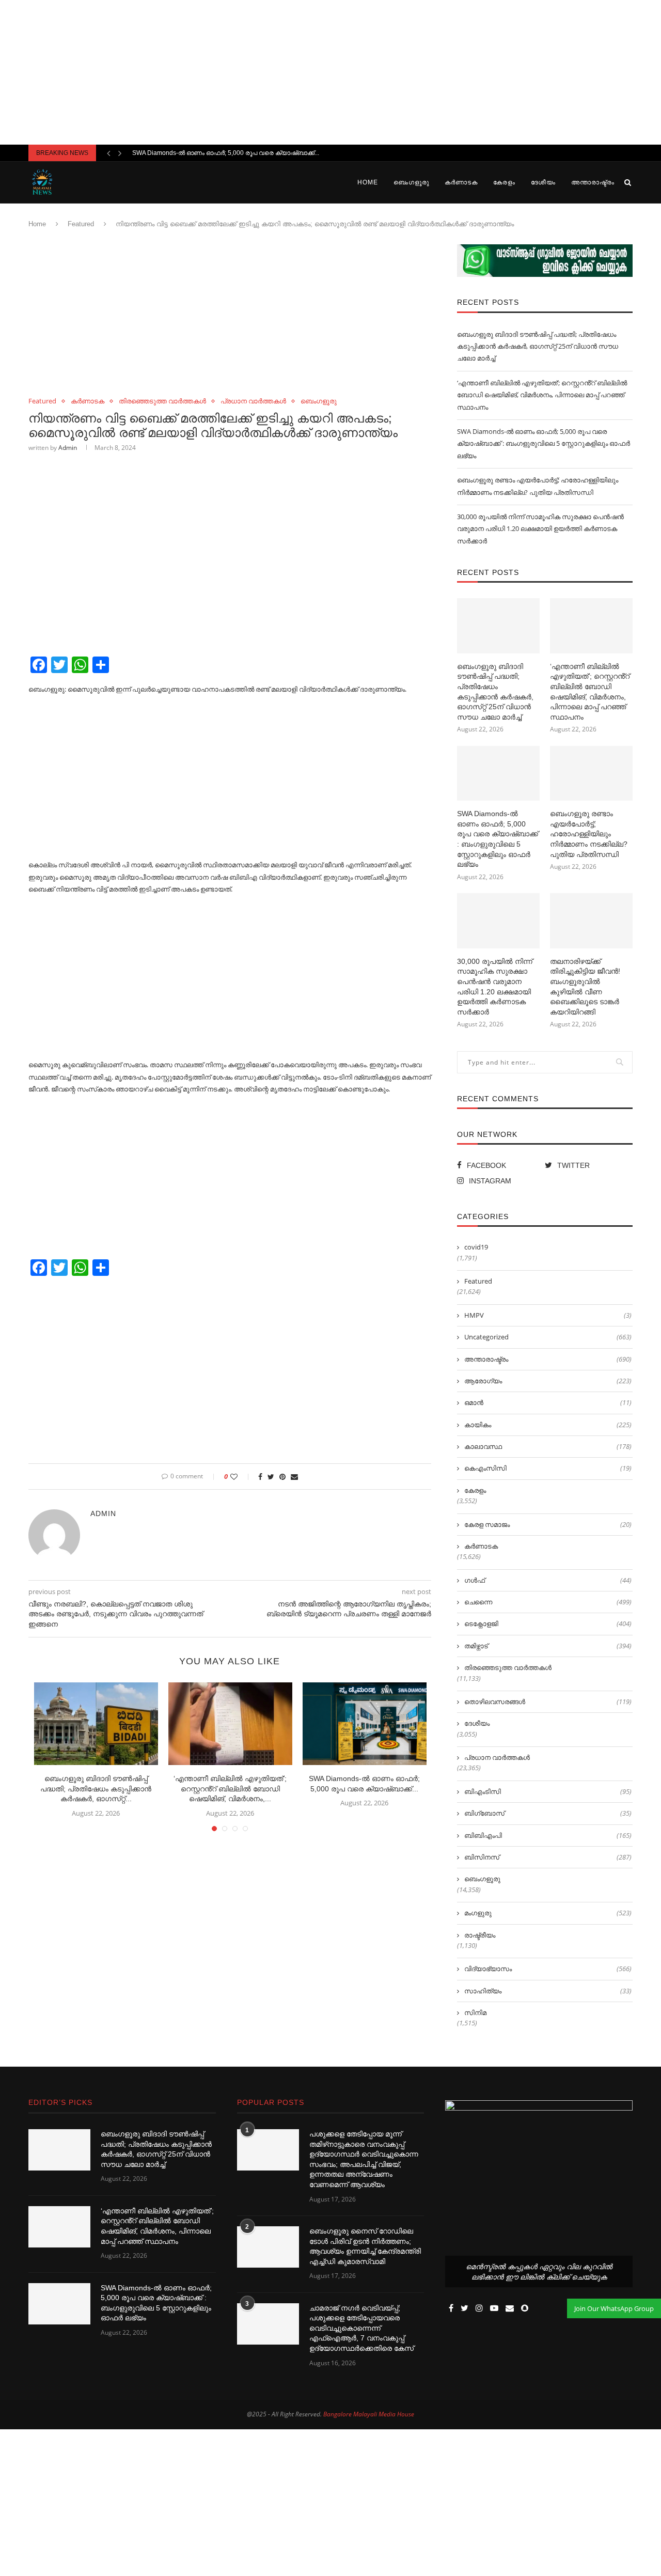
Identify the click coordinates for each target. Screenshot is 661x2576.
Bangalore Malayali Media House (369, 2414)
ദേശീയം (543, 182)
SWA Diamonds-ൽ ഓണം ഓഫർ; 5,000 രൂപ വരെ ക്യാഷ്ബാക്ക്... (226, 153)
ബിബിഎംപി (548, 1835)
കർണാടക (461, 182)
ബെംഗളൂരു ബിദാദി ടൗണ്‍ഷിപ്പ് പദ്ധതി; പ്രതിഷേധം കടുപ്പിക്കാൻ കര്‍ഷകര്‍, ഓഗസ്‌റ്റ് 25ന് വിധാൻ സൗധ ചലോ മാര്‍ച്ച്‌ (538, 346)
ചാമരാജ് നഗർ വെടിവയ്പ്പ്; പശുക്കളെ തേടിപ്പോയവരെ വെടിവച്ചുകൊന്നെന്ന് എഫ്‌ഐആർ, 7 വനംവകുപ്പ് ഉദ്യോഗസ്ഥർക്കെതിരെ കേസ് (361, 2328)
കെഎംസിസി (548, 1468)
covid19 (476, 1247)
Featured (81, 224)
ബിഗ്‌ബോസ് (548, 1813)
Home (368, 182)
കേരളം (504, 182)
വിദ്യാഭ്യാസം (548, 1969)
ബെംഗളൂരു (411, 182)
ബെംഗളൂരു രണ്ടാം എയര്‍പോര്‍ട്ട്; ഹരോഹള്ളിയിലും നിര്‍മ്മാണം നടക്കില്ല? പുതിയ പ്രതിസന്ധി (589, 834)
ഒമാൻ (548, 1402)
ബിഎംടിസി (548, 1791)
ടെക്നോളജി (548, 1623)
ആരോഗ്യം (548, 1381)
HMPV (548, 1315)
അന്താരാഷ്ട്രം (593, 182)
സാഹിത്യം (548, 1991)
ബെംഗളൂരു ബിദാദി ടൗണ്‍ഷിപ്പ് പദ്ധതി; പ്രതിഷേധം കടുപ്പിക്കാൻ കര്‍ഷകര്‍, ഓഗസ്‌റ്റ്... (96, 1789)
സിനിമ (475, 2012)
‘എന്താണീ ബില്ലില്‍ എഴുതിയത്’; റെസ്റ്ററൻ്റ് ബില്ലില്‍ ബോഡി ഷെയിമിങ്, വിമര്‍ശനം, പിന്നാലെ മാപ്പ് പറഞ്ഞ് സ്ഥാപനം (542, 395)
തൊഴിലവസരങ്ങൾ (548, 1701)
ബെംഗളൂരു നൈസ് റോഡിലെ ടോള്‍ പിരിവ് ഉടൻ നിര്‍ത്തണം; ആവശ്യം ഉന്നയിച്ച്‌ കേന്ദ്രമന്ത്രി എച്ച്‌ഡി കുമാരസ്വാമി (365, 2246)
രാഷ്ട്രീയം (480, 1935)
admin (68, 448)
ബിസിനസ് (548, 1857)
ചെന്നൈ (548, 1602)
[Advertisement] (330, 72)
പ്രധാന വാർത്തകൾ (253, 401)
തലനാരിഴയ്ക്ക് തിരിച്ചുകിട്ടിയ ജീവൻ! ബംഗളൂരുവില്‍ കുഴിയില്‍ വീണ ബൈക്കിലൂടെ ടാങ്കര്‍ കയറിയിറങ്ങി (585, 987)
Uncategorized (548, 1337)
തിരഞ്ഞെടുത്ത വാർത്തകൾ (162, 401)
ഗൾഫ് (548, 1580)
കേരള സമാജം (548, 1524)
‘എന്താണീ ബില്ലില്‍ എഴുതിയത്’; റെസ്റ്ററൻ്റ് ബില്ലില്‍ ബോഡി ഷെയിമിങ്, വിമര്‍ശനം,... (230, 1789)
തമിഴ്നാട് (548, 1646)
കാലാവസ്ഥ (548, 1446)
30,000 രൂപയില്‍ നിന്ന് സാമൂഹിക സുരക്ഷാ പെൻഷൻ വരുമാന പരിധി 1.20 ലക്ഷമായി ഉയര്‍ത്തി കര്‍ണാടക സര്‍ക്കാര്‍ (540, 529)
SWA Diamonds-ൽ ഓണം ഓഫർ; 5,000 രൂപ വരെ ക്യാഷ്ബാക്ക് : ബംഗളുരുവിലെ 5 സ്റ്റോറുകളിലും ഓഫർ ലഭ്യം (544, 443)
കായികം (548, 1425)
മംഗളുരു (548, 1913)
